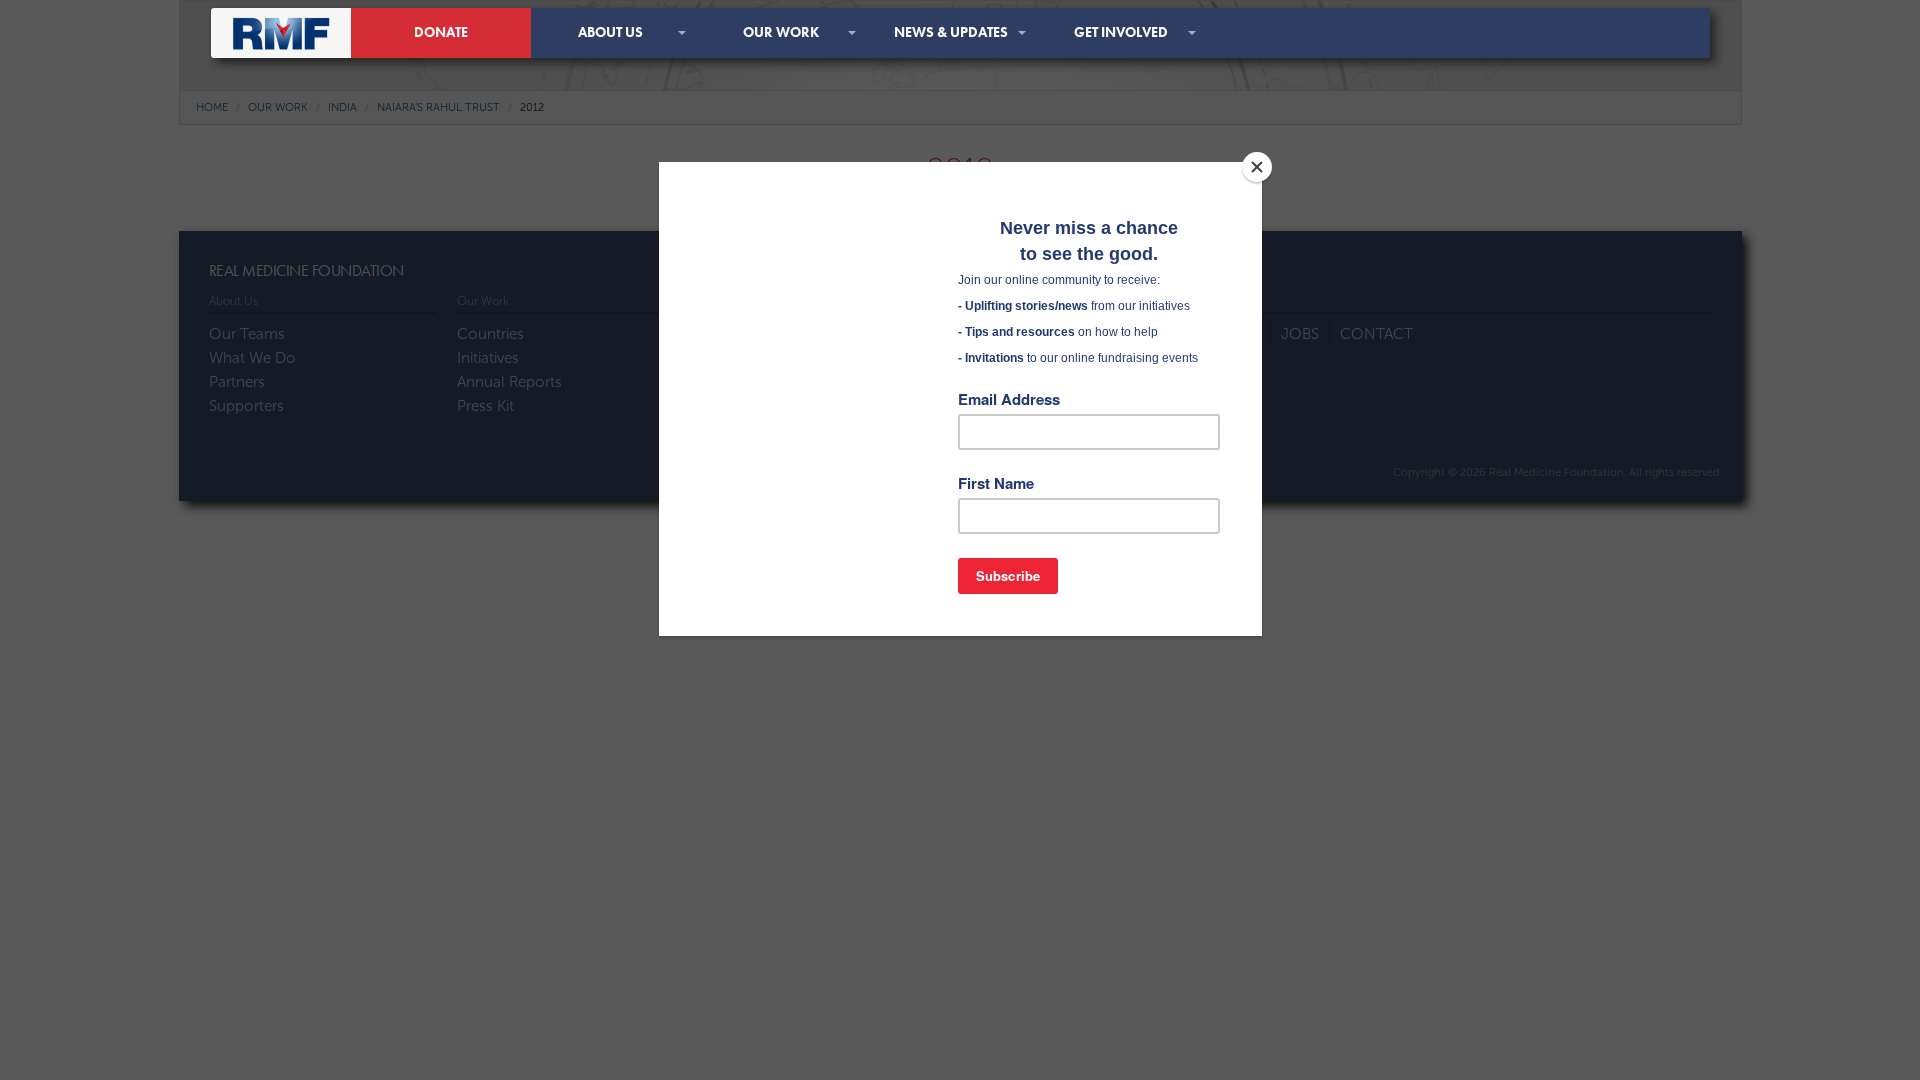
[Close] (1257, 167)
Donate (441, 32)
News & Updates (951, 32)
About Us (610, 32)
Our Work (781, 32)
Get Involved (1121, 32)
